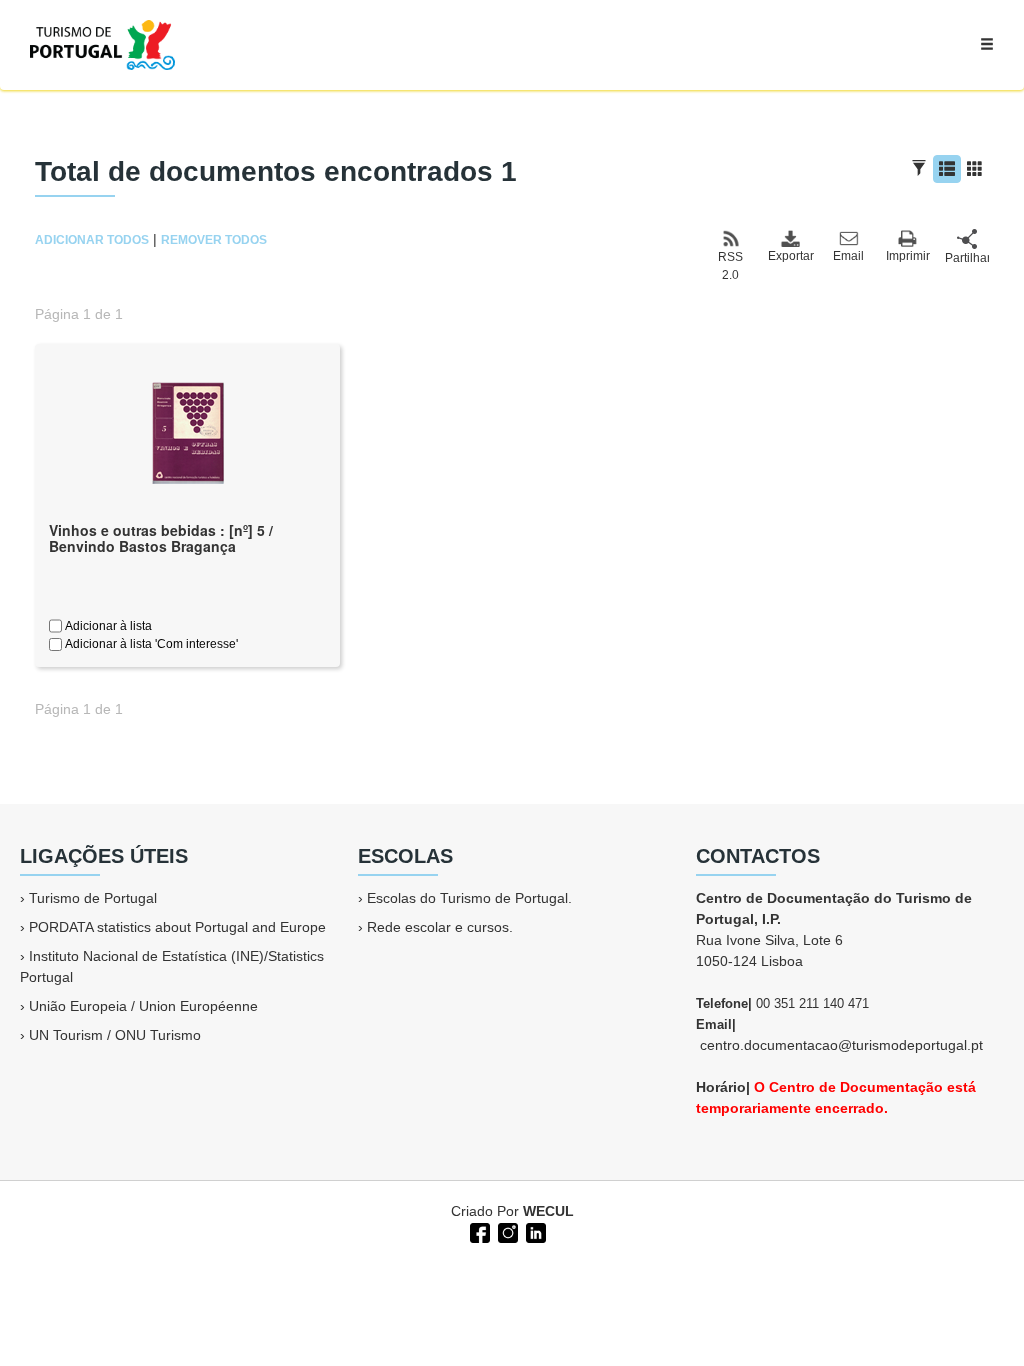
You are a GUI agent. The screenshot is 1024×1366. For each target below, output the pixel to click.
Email (848, 256)
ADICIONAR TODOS (92, 240)
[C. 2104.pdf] (188, 431)
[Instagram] (506, 1231)
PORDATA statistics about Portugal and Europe (177, 927)
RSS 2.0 (730, 266)
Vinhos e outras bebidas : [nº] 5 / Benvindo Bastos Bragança (161, 538)
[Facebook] (478, 1231)
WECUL (548, 1211)
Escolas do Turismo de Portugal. (469, 898)
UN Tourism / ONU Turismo (115, 1035)
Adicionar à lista (107, 626)
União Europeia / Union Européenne (143, 1006)
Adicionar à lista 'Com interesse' (150, 644)
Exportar (790, 256)
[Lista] (947, 169)
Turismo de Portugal (93, 898)
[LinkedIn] (534, 1231)
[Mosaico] (975, 169)
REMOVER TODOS (214, 240)
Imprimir (908, 256)
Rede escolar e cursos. (440, 927)
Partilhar (967, 258)
